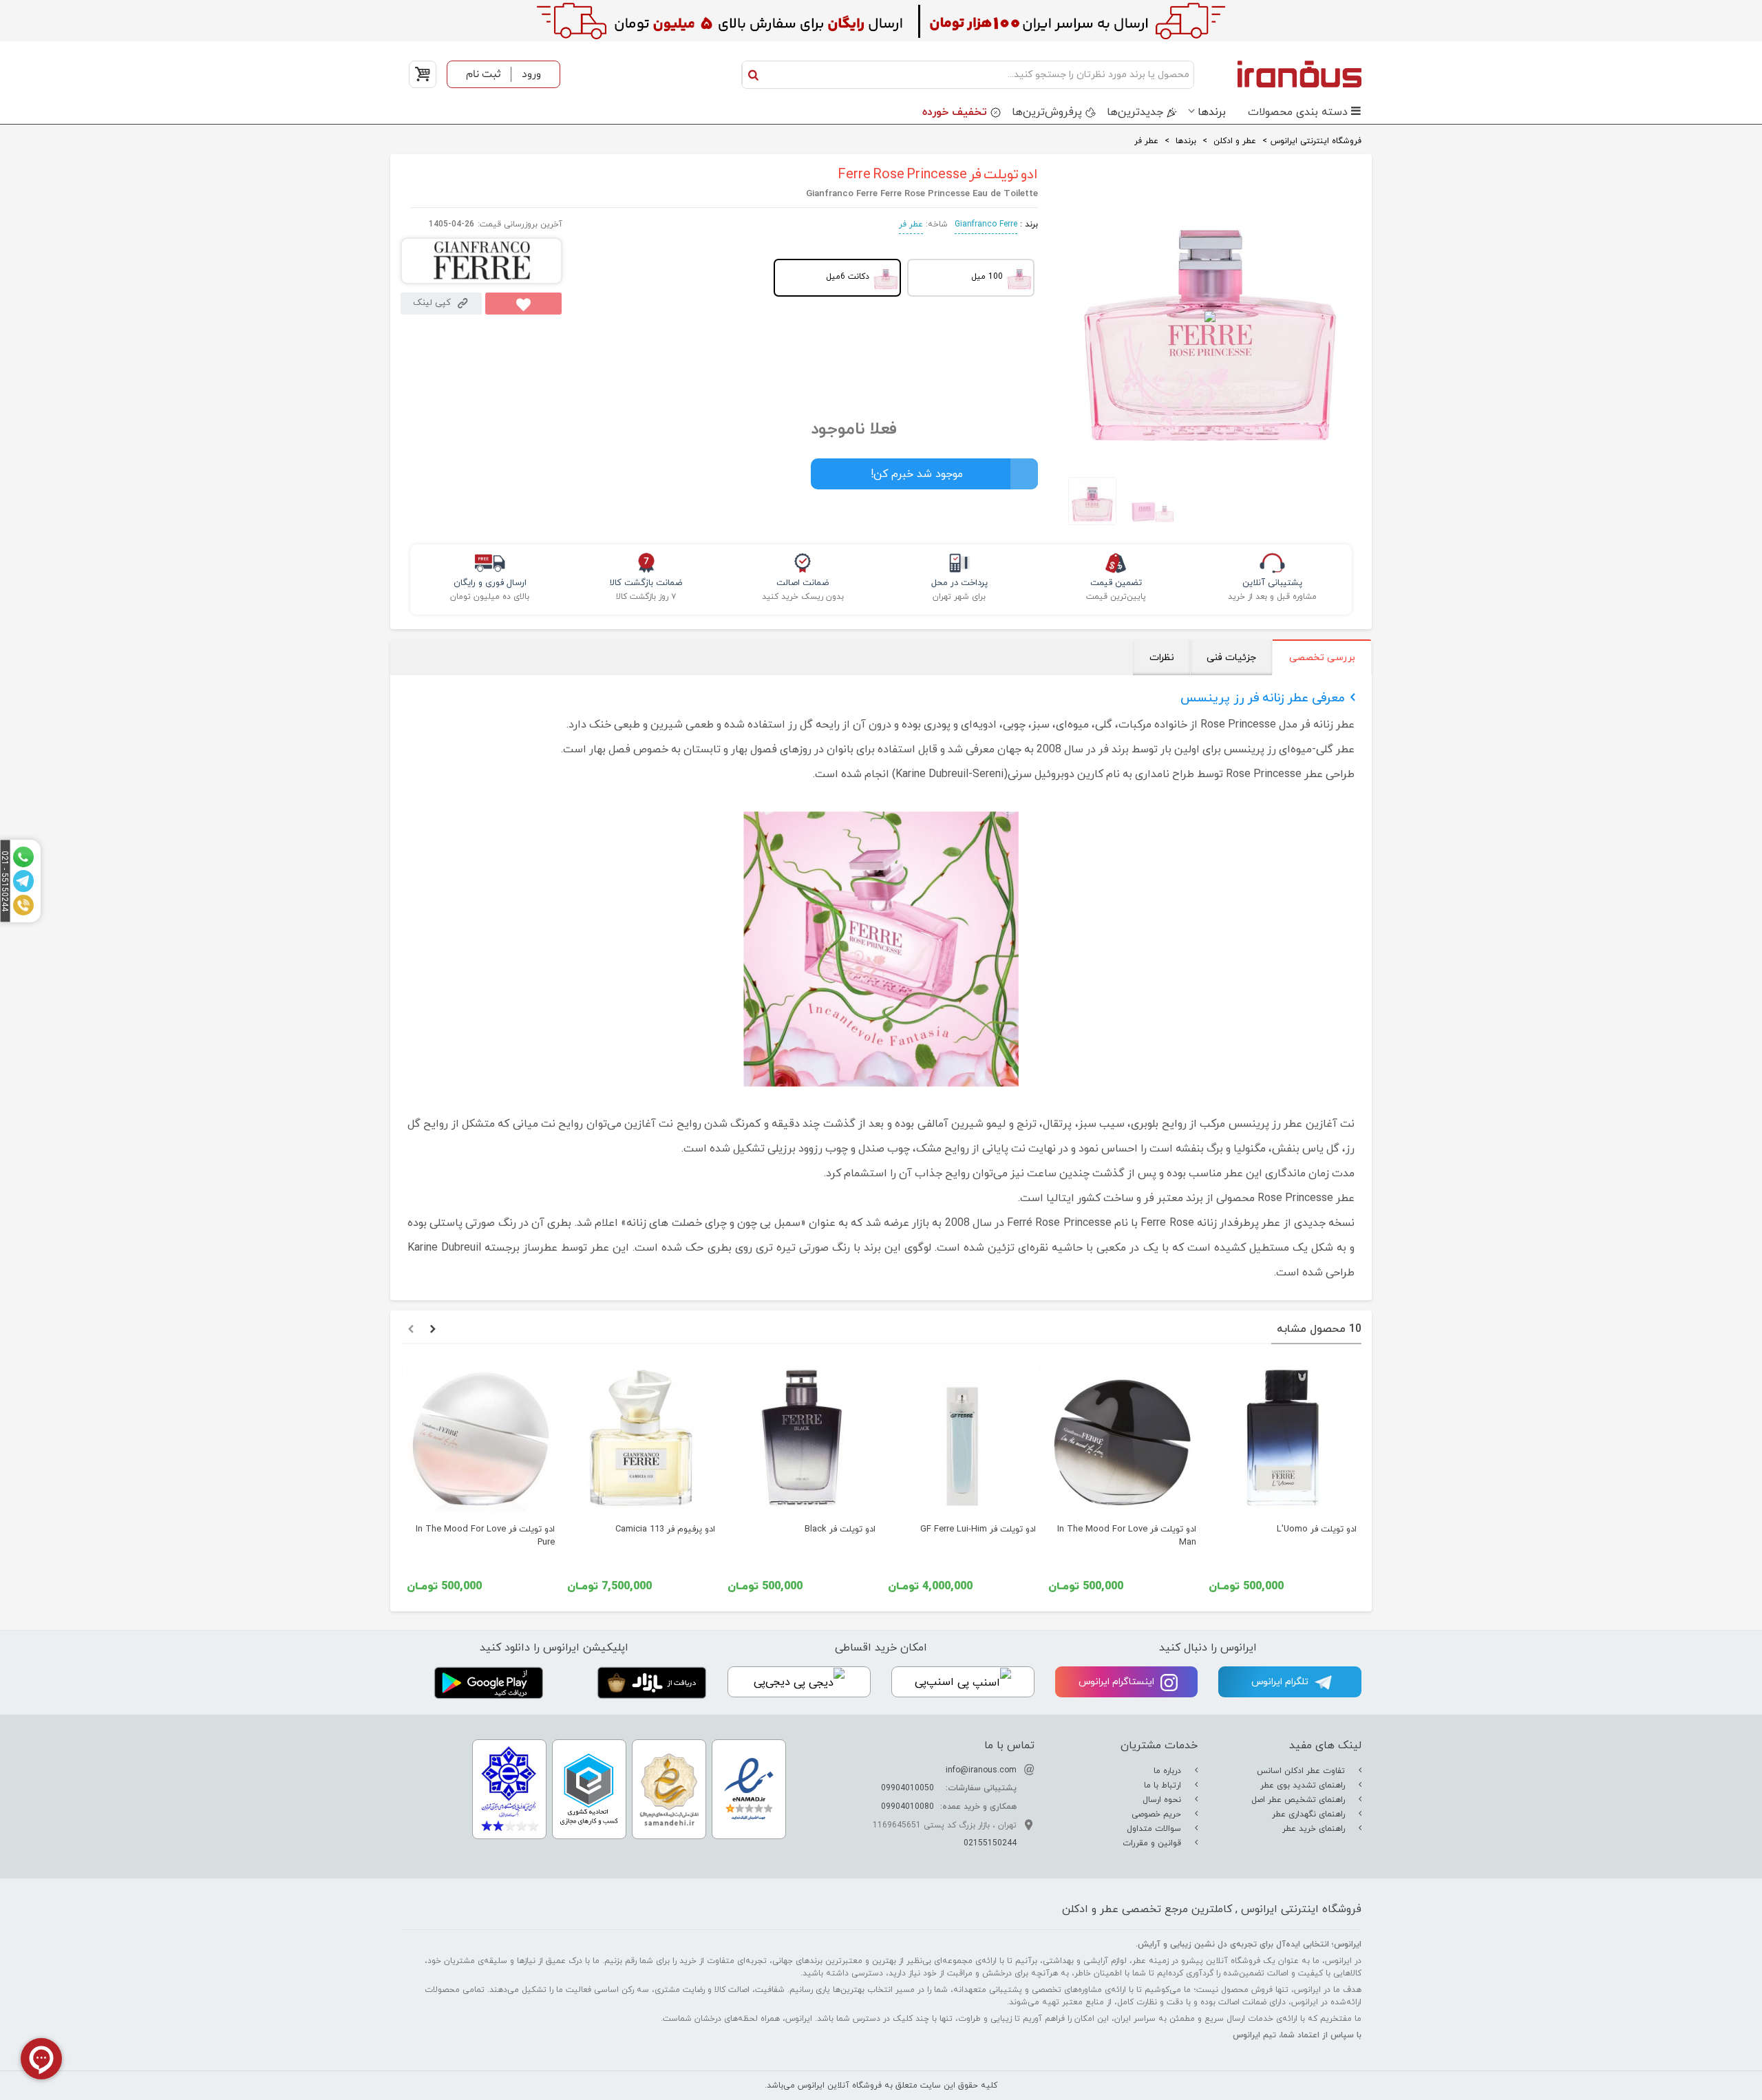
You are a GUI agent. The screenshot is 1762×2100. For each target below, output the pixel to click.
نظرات (1162, 658)
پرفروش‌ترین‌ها (1047, 112)
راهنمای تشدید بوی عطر (1304, 1785)
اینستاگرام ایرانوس (1118, 1682)
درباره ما (1169, 1771)
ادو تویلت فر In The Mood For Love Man (1127, 1536)
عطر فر (911, 224)
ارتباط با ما (1164, 1785)
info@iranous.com (981, 1770)
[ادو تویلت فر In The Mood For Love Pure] (481, 1438)
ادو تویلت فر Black (840, 1529)
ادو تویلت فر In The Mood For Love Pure (485, 1536)
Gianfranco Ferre (986, 224)
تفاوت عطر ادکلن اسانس (1302, 1771)
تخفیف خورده (955, 112)
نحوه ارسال (1163, 1800)
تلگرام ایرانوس (1281, 1682)
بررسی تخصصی (1322, 658)
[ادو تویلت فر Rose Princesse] (1089, 501)
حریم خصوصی (1158, 1814)
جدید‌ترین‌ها (1135, 112)
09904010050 (907, 1788)
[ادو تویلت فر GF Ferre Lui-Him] (962, 1438)
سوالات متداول (1155, 1829)
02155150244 (990, 1843)
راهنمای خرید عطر (1315, 1829)
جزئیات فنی (1231, 658)
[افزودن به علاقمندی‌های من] (523, 304)
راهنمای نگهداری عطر (1310, 1814)
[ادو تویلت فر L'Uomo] (1283, 1438)
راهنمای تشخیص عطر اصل (1299, 1800)
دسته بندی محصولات (1298, 112)
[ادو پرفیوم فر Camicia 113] (641, 1438)
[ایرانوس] (1281, 74)
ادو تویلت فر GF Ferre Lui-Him (978, 1529)
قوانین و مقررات (1153, 1843)
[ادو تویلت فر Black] (802, 1438)
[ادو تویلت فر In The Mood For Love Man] (1122, 1438)
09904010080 (907, 1807)
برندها (1212, 112)
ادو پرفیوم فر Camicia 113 (665, 1529)
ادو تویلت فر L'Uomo (1317, 1529)
